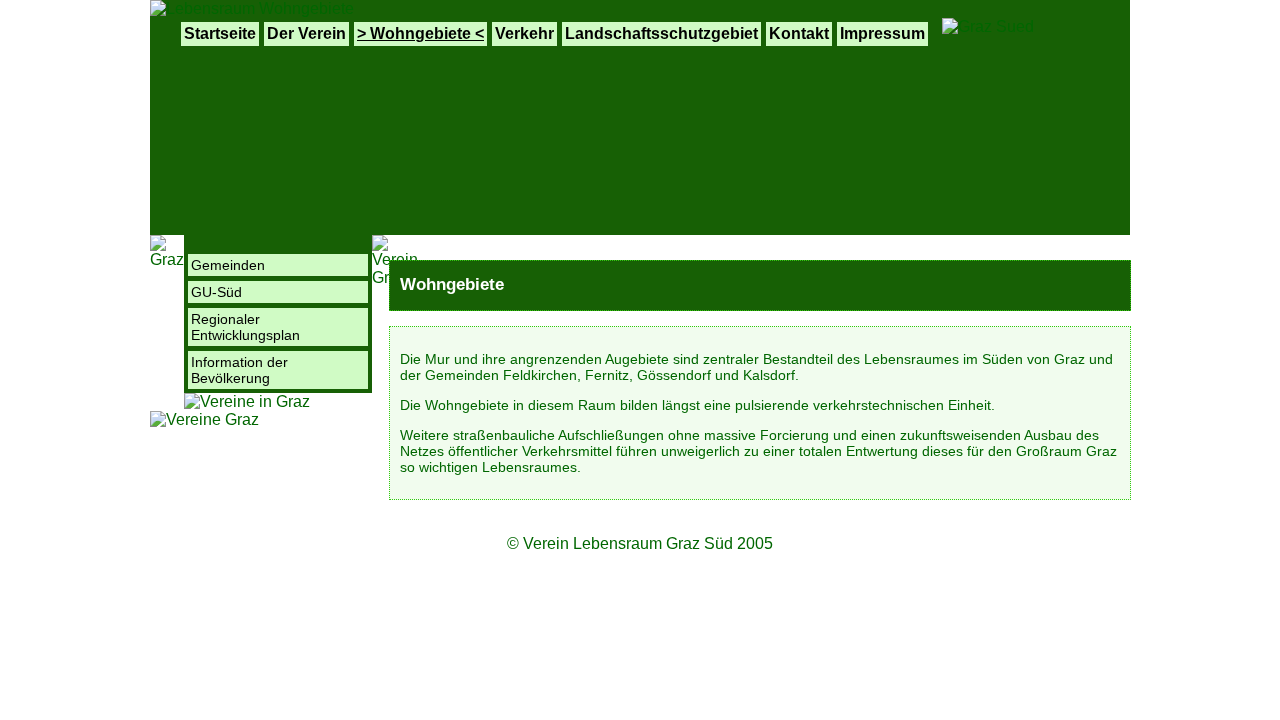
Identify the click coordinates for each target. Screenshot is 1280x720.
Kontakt (799, 33)
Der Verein (306, 33)
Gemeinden (228, 265)
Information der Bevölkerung (239, 370)
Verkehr (524, 33)
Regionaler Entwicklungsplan (245, 327)
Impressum (882, 33)
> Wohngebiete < (420, 33)
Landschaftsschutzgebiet (661, 33)
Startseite (220, 33)
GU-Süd (216, 292)
